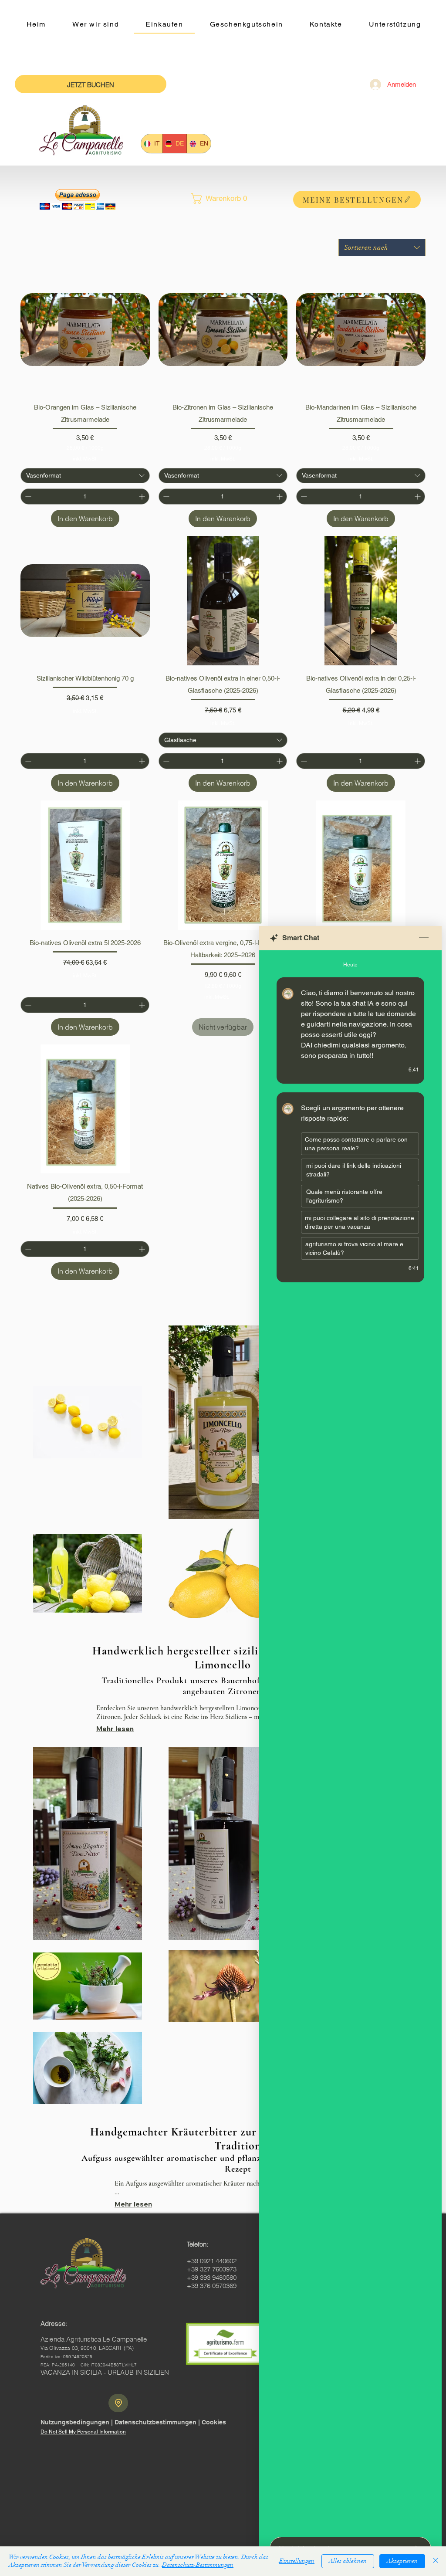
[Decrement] (27, 497)
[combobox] (382, 247)
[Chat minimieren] (424, 938)
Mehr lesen (115, 1729)
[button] (78, 199)
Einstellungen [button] (297, 2561)
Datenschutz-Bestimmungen (198, 2565)
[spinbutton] (85, 497)
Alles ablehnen (348, 2561)
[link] (223, 198)
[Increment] (143, 497)
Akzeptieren (402, 2561)
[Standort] (118, 2403)
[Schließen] (436, 2561)
